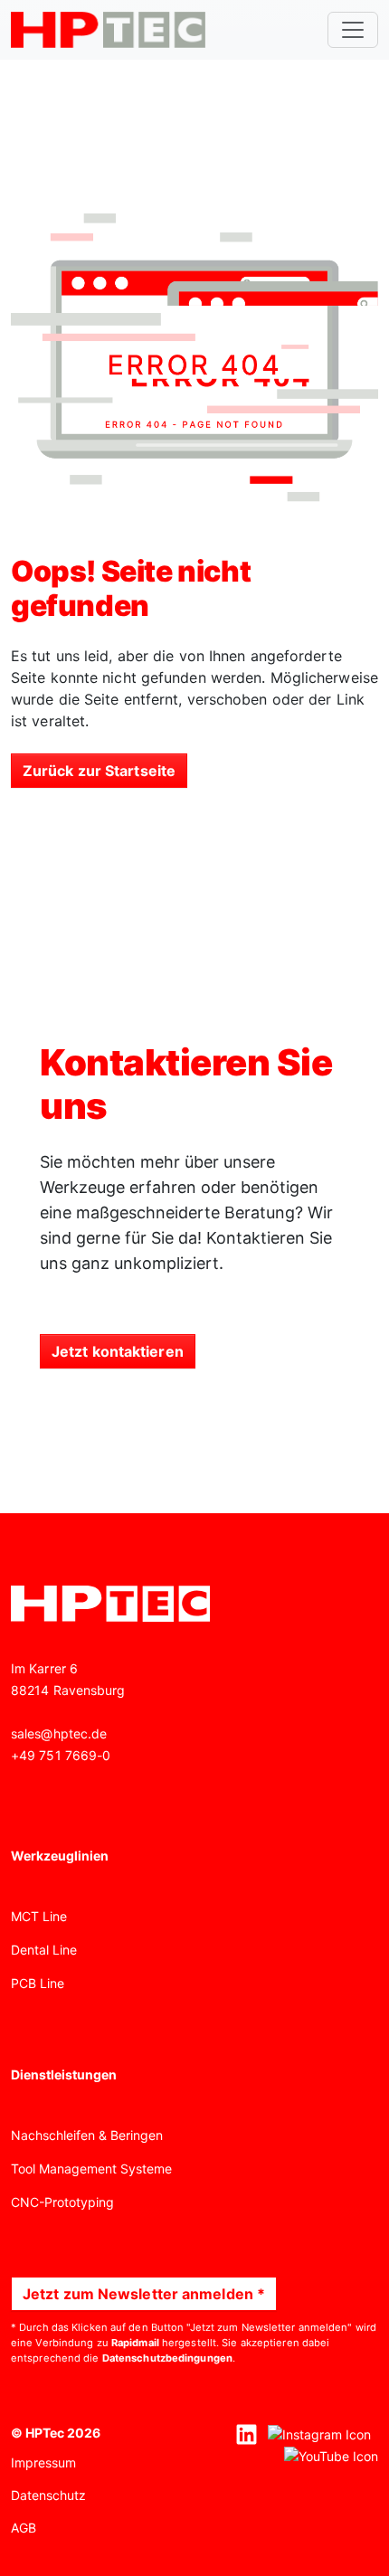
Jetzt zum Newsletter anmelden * (144, 2294)
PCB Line (38, 1983)
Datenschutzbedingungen (167, 2358)
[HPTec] (108, 30)
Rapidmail (135, 2343)
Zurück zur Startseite (99, 771)
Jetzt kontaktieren (118, 1351)
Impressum (43, 2462)
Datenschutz (48, 2495)
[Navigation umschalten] (353, 30)
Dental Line (44, 1950)
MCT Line (39, 1916)
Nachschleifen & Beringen (87, 2135)
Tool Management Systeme (91, 2169)
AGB (24, 2528)
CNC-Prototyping (62, 2202)
